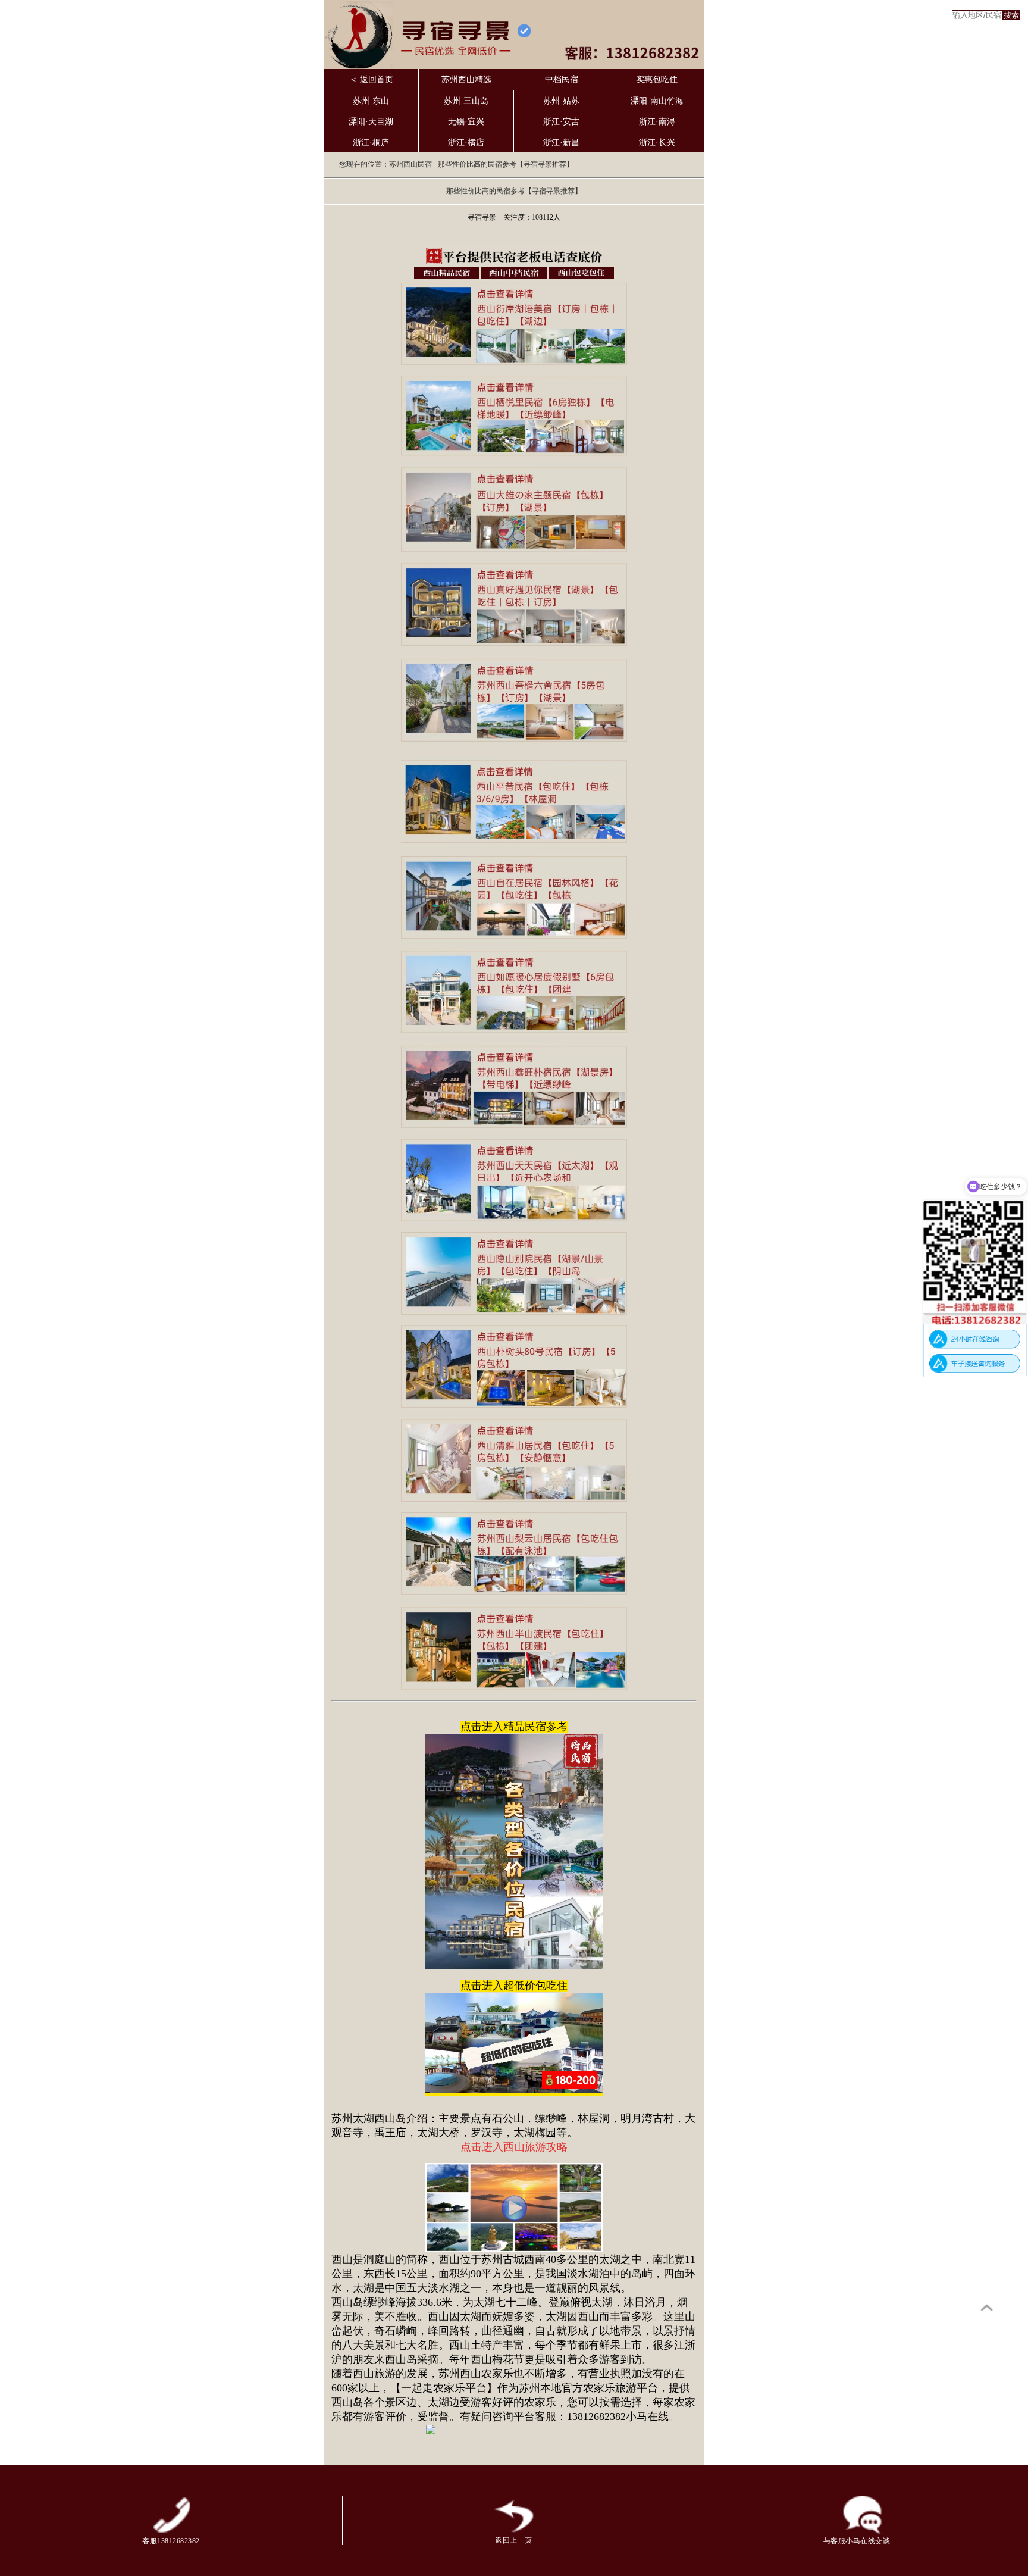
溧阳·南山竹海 (657, 101)
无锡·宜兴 (466, 122)
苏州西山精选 (466, 79)
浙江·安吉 (561, 122)
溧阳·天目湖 (371, 122)
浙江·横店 (466, 143)
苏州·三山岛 (466, 101)
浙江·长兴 (657, 143)
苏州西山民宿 (410, 164)
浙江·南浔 (657, 122)
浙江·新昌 (561, 143)
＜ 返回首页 (371, 79)
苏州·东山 (371, 101)
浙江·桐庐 (371, 143)
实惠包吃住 (657, 79)
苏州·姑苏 (561, 101)
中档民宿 (562, 79)
